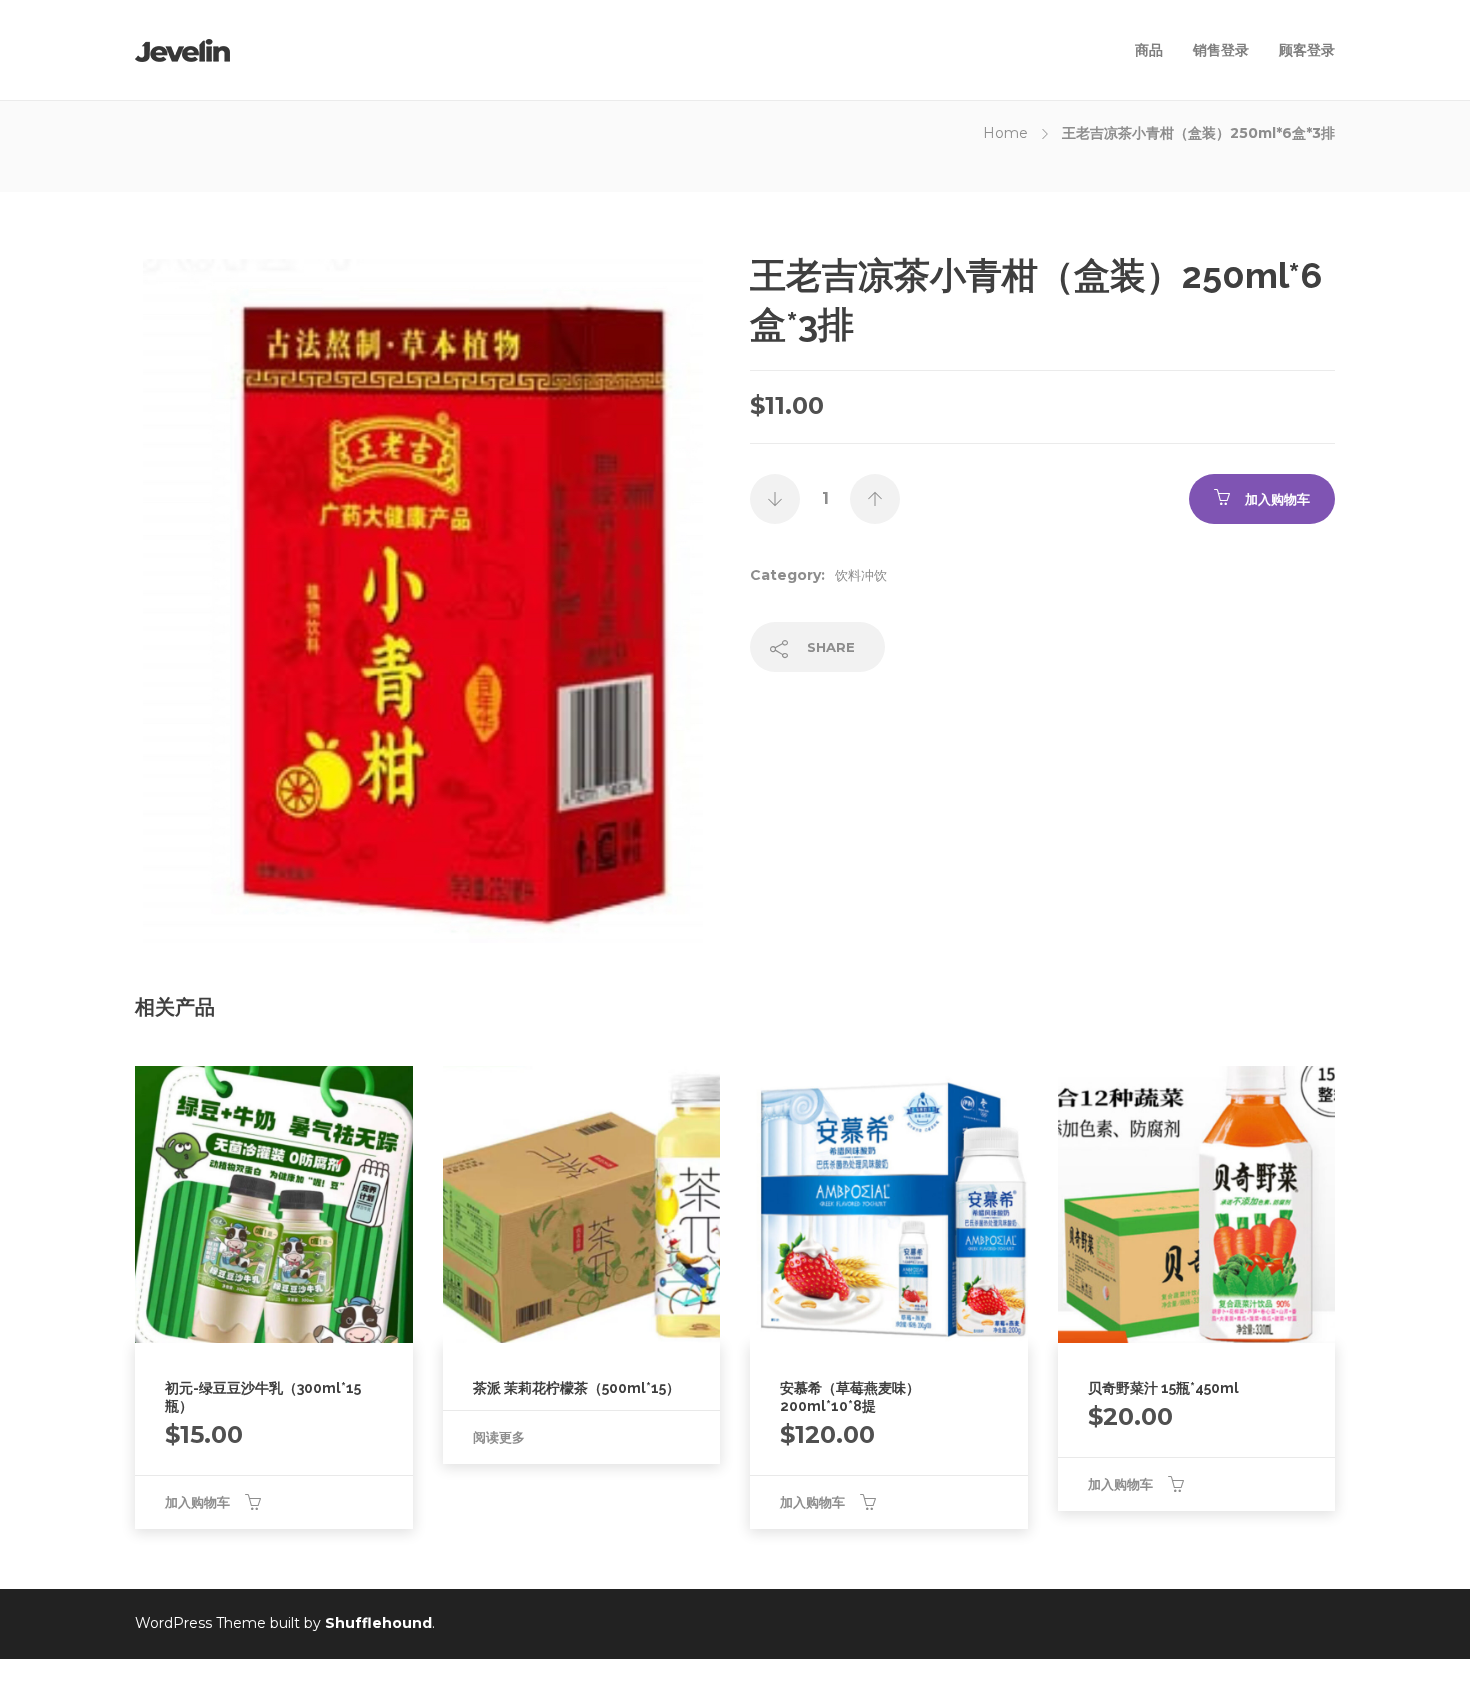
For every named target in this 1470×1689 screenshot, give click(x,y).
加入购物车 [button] (197, 1502)
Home (1005, 133)
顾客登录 (1307, 50)
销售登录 (1221, 50)
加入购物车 (1277, 499)
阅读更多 (499, 1437)
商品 (1149, 50)
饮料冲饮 (861, 575)
